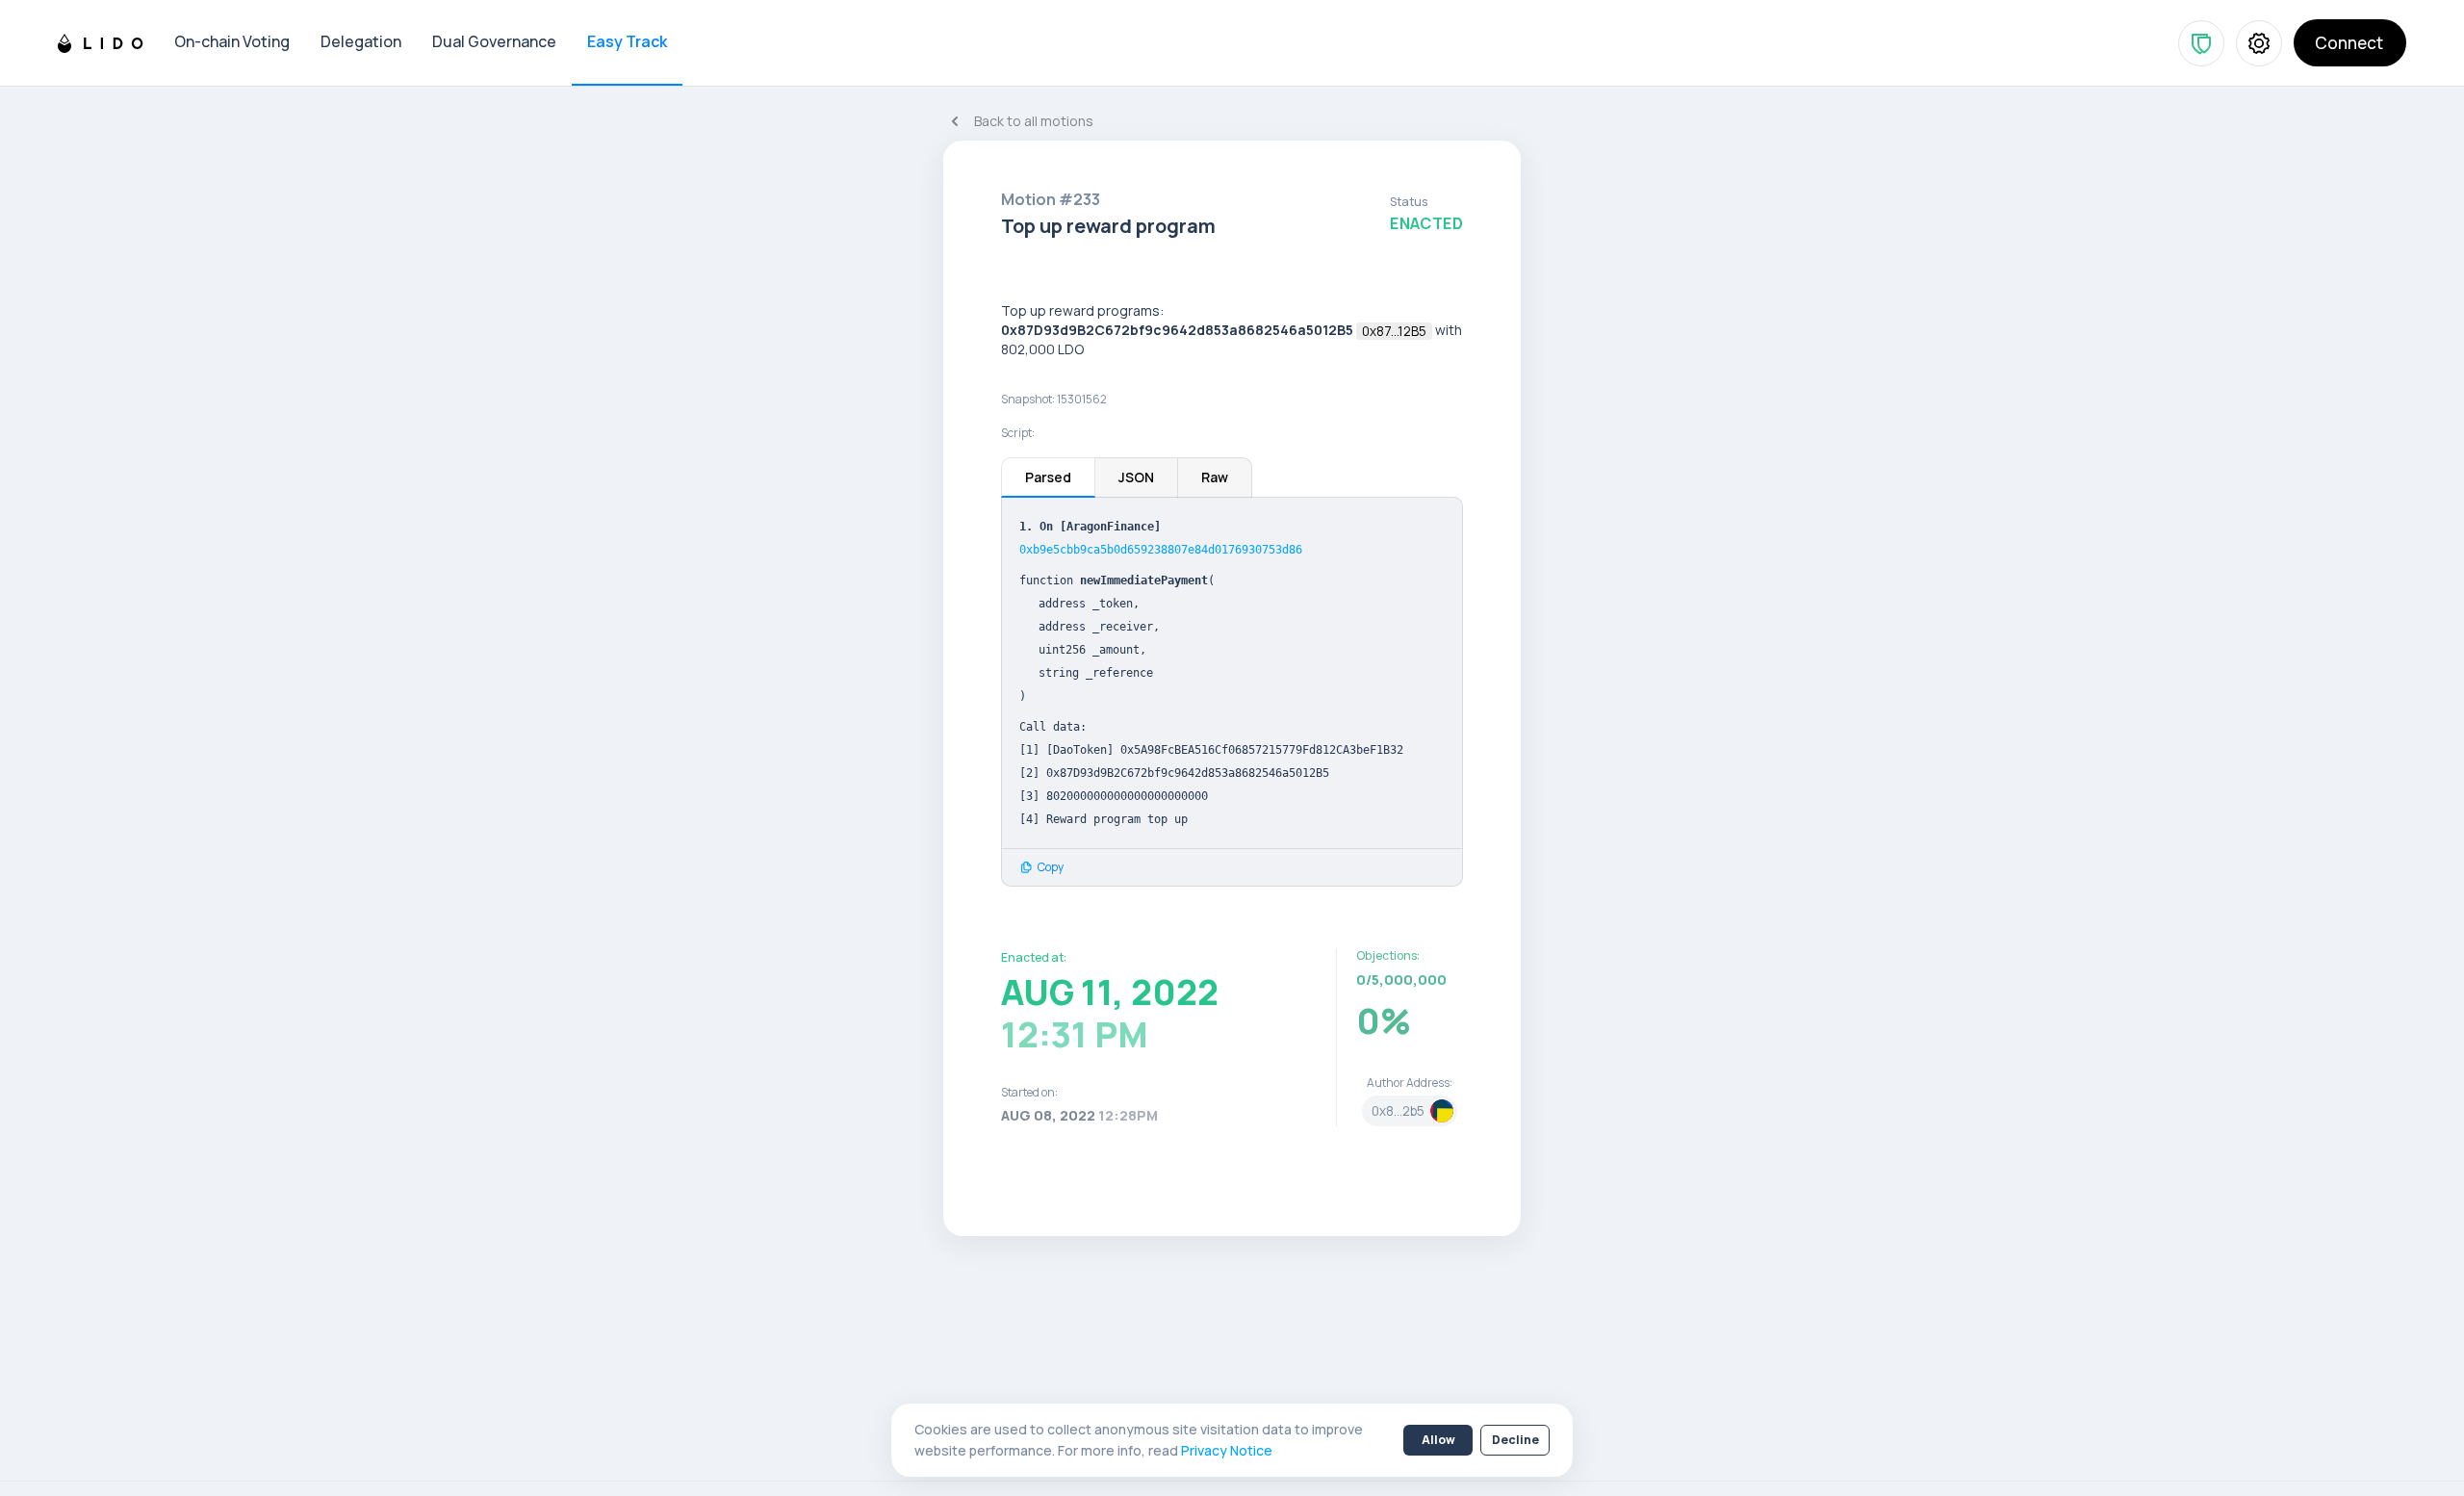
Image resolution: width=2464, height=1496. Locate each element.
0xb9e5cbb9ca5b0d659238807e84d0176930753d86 (1161, 550)
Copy (1051, 867)
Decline (1515, 1440)
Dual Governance (494, 41)
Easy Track (627, 41)
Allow (1438, 1440)
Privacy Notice (1227, 1450)
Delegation (361, 41)
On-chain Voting (232, 41)
